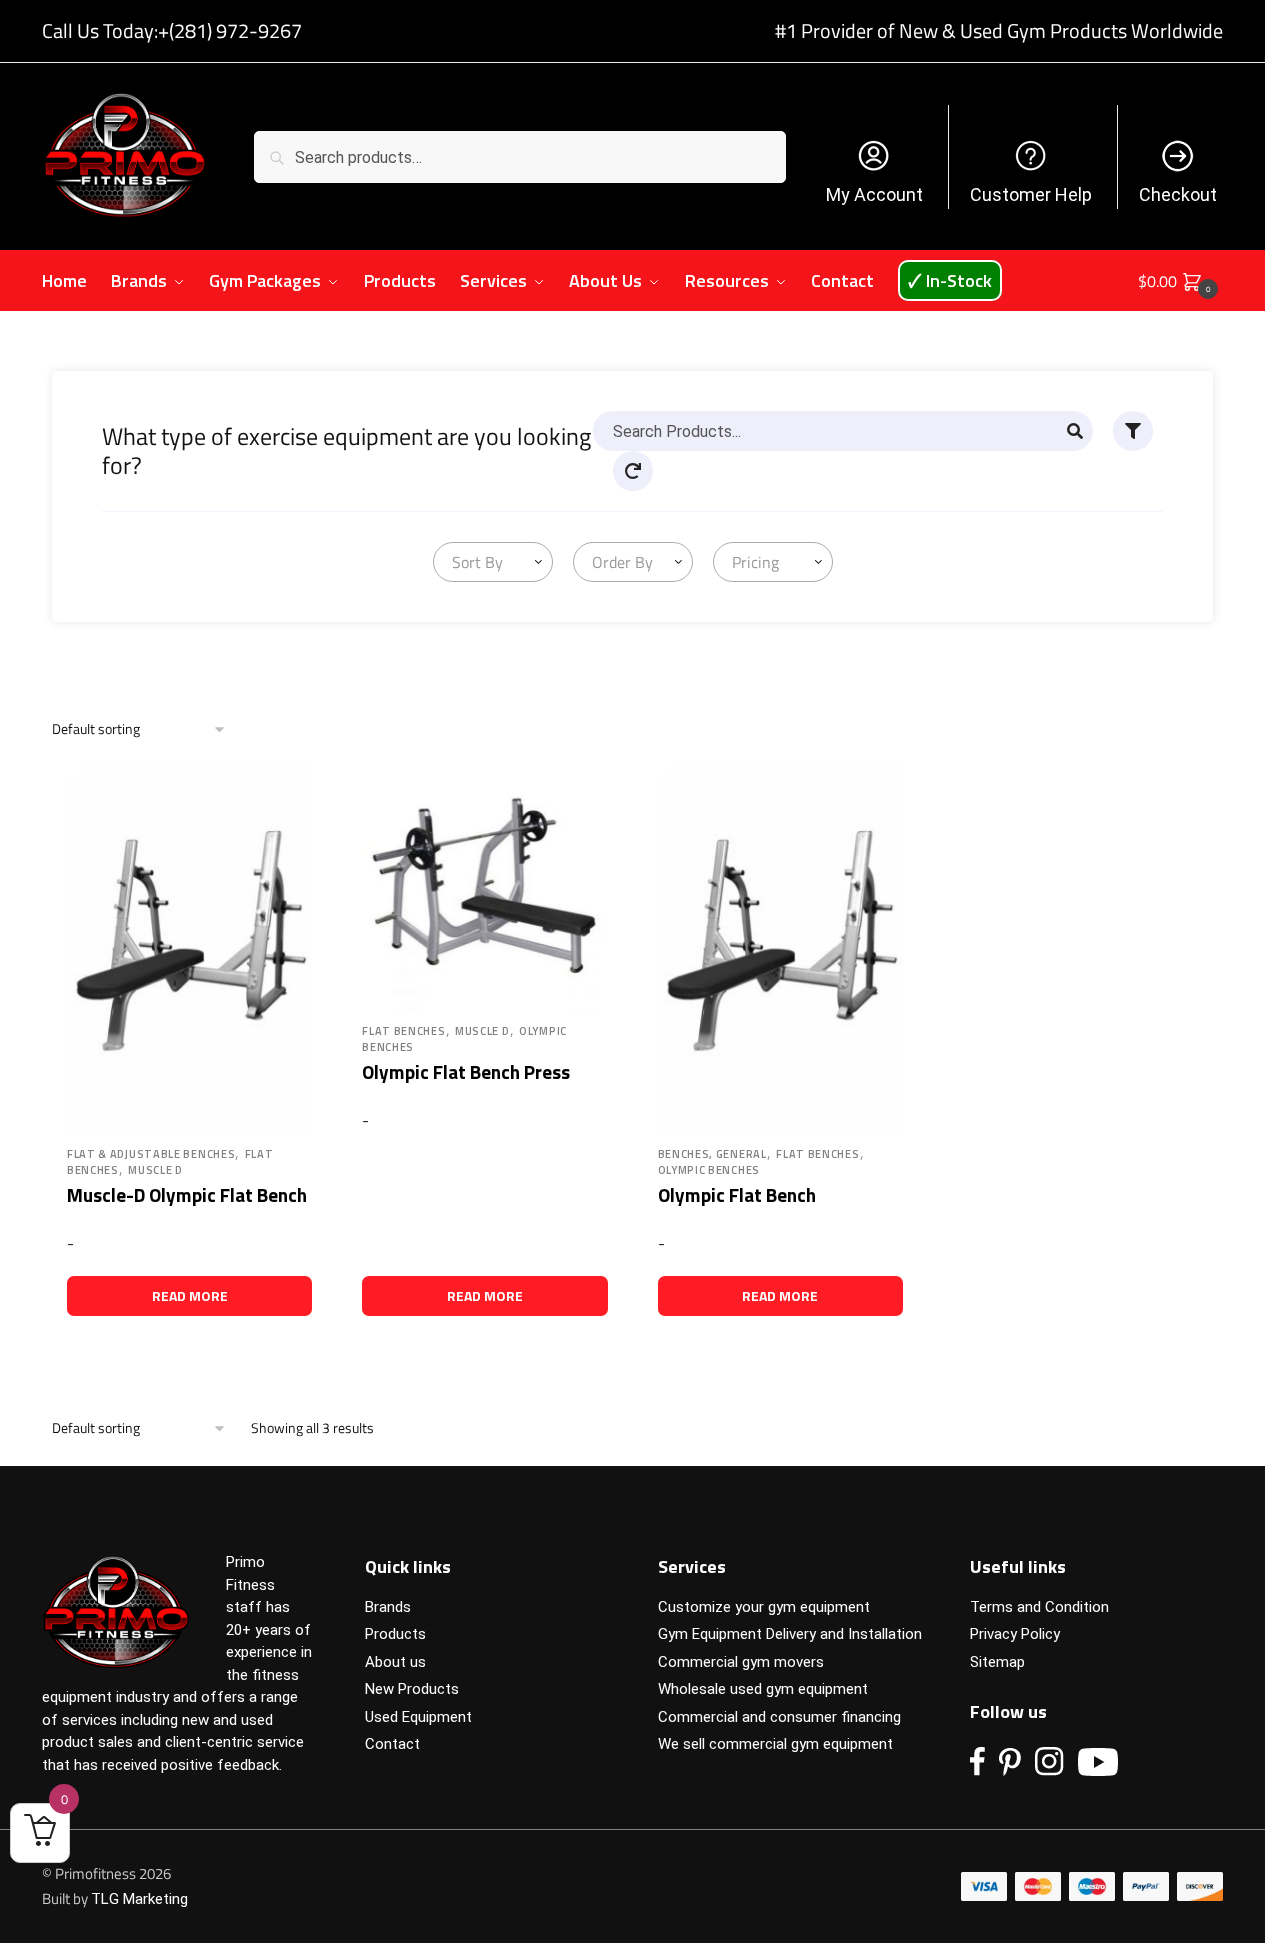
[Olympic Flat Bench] (780, 950)
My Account (874, 194)
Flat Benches (403, 1031)
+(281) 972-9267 (230, 30)
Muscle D (155, 1170)
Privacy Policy (1015, 1634)
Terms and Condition (1039, 1607)
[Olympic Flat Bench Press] (484, 888)
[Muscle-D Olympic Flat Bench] (189, 950)
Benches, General (712, 1154)
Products (395, 1634)
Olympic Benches (709, 1170)
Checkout (1178, 194)
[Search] (1075, 431)
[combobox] (493, 562)
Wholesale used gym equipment (763, 1689)
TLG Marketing (139, 1899)
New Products (412, 1689)
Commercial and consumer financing (779, 1717)
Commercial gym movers (741, 1662)
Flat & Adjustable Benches (151, 1154)
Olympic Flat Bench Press (466, 1071)
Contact (392, 1744)
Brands (388, 1607)
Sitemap (997, 1662)
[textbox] (473, 562)
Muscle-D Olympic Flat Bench (187, 1194)
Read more (190, 1295)
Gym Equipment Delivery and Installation (790, 1634)
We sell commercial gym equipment (775, 1744)
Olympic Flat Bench (737, 1194)
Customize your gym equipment (764, 1607)
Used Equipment (418, 1717)
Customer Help (1031, 194)
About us (395, 1662)
